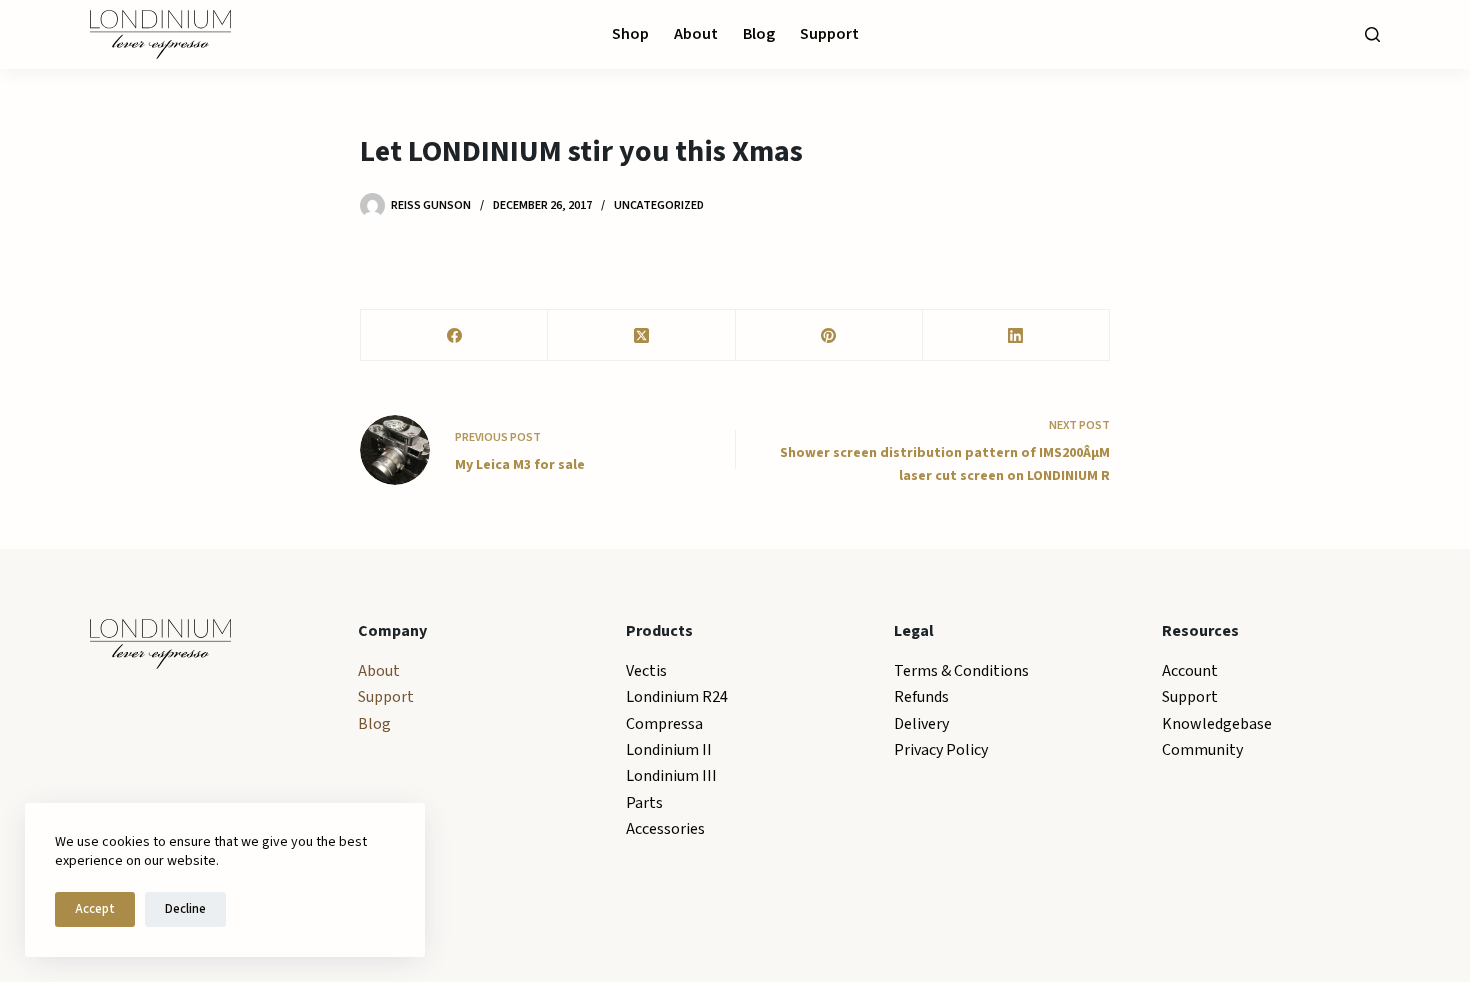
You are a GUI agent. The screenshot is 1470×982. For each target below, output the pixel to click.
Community (1202, 750)
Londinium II (669, 750)
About (696, 34)
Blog (759, 34)
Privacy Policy (941, 750)
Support (829, 34)
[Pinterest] (829, 335)
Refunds (921, 697)
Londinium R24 (677, 697)
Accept (95, 909)
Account (1190, 671)
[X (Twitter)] (641, 335)
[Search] (1372, 34)
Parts (644, 803)
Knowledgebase (1217, 724)
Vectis (646, 671)
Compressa (664, 724)
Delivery (921, 724)
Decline (185, 909)
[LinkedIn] (1016, 335)
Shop (630, 34)
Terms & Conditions (961, 671)
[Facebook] (454, 335)
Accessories (665, 829)
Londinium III (671, 776)
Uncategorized (659, 205)
